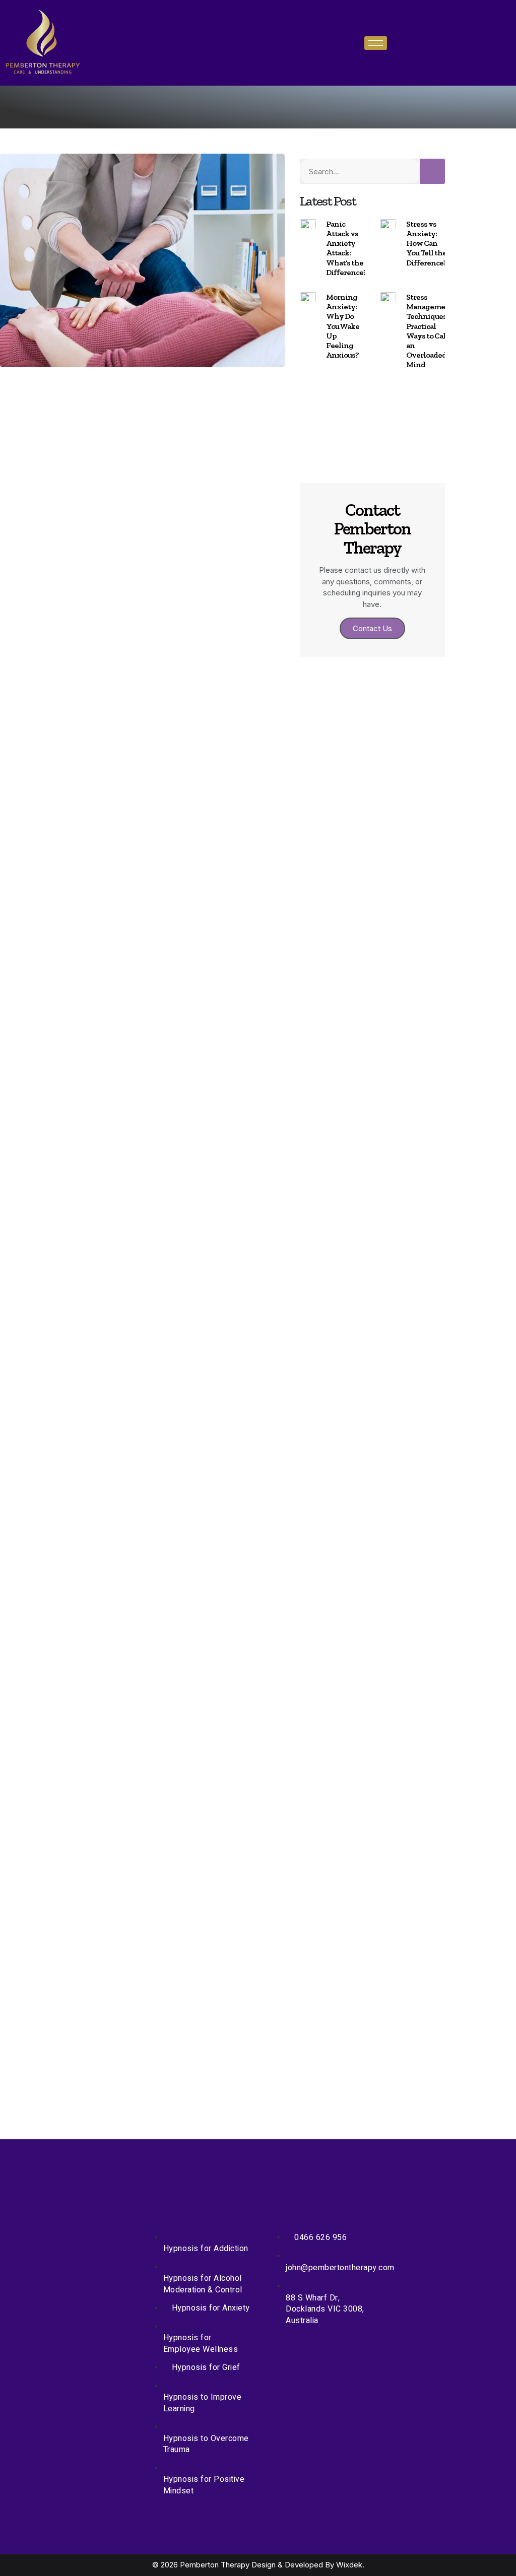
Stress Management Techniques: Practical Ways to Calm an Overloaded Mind (430, 331)
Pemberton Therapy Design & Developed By (258, 2565)
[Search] (432, 171)
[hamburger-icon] (376, 43)
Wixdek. (350, 2565)
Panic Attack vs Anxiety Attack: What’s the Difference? (346, 248)
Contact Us (372, 628)
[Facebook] (127, 390)
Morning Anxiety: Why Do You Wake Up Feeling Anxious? (343, 326)
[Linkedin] (157, 390)
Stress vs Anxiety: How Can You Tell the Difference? (427, 243)
